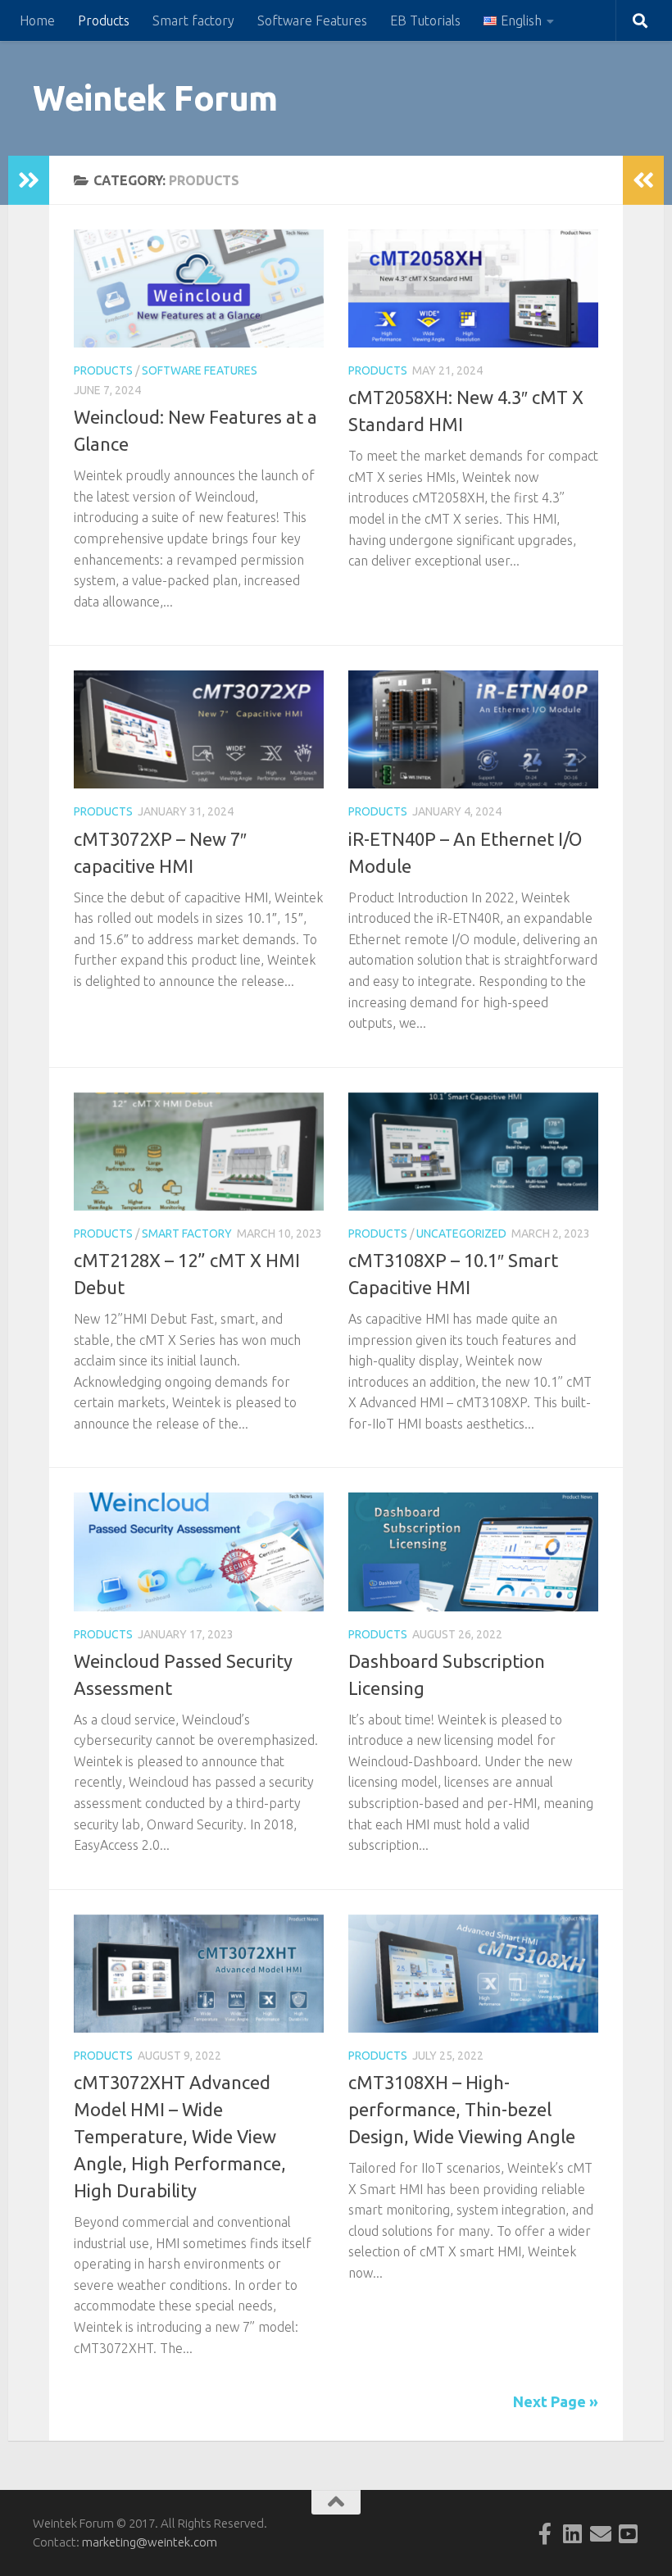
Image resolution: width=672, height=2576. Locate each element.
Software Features (312, 20)
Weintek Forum (155, 98)
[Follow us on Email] (601, 2533)
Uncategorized (461, 1233)
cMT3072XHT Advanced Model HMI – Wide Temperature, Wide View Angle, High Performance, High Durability (180, 2136)
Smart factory (193, 20)
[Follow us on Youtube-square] (629, 2533)
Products (104, 20)
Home (37, 20)
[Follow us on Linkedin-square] (573, 2533)
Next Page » (556, 2401)
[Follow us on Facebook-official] (545, 2533)
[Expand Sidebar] (29, 180)
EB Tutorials (425, 20)
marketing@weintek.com (150, 2542)
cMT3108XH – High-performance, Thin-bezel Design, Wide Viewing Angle (462, 2109)
